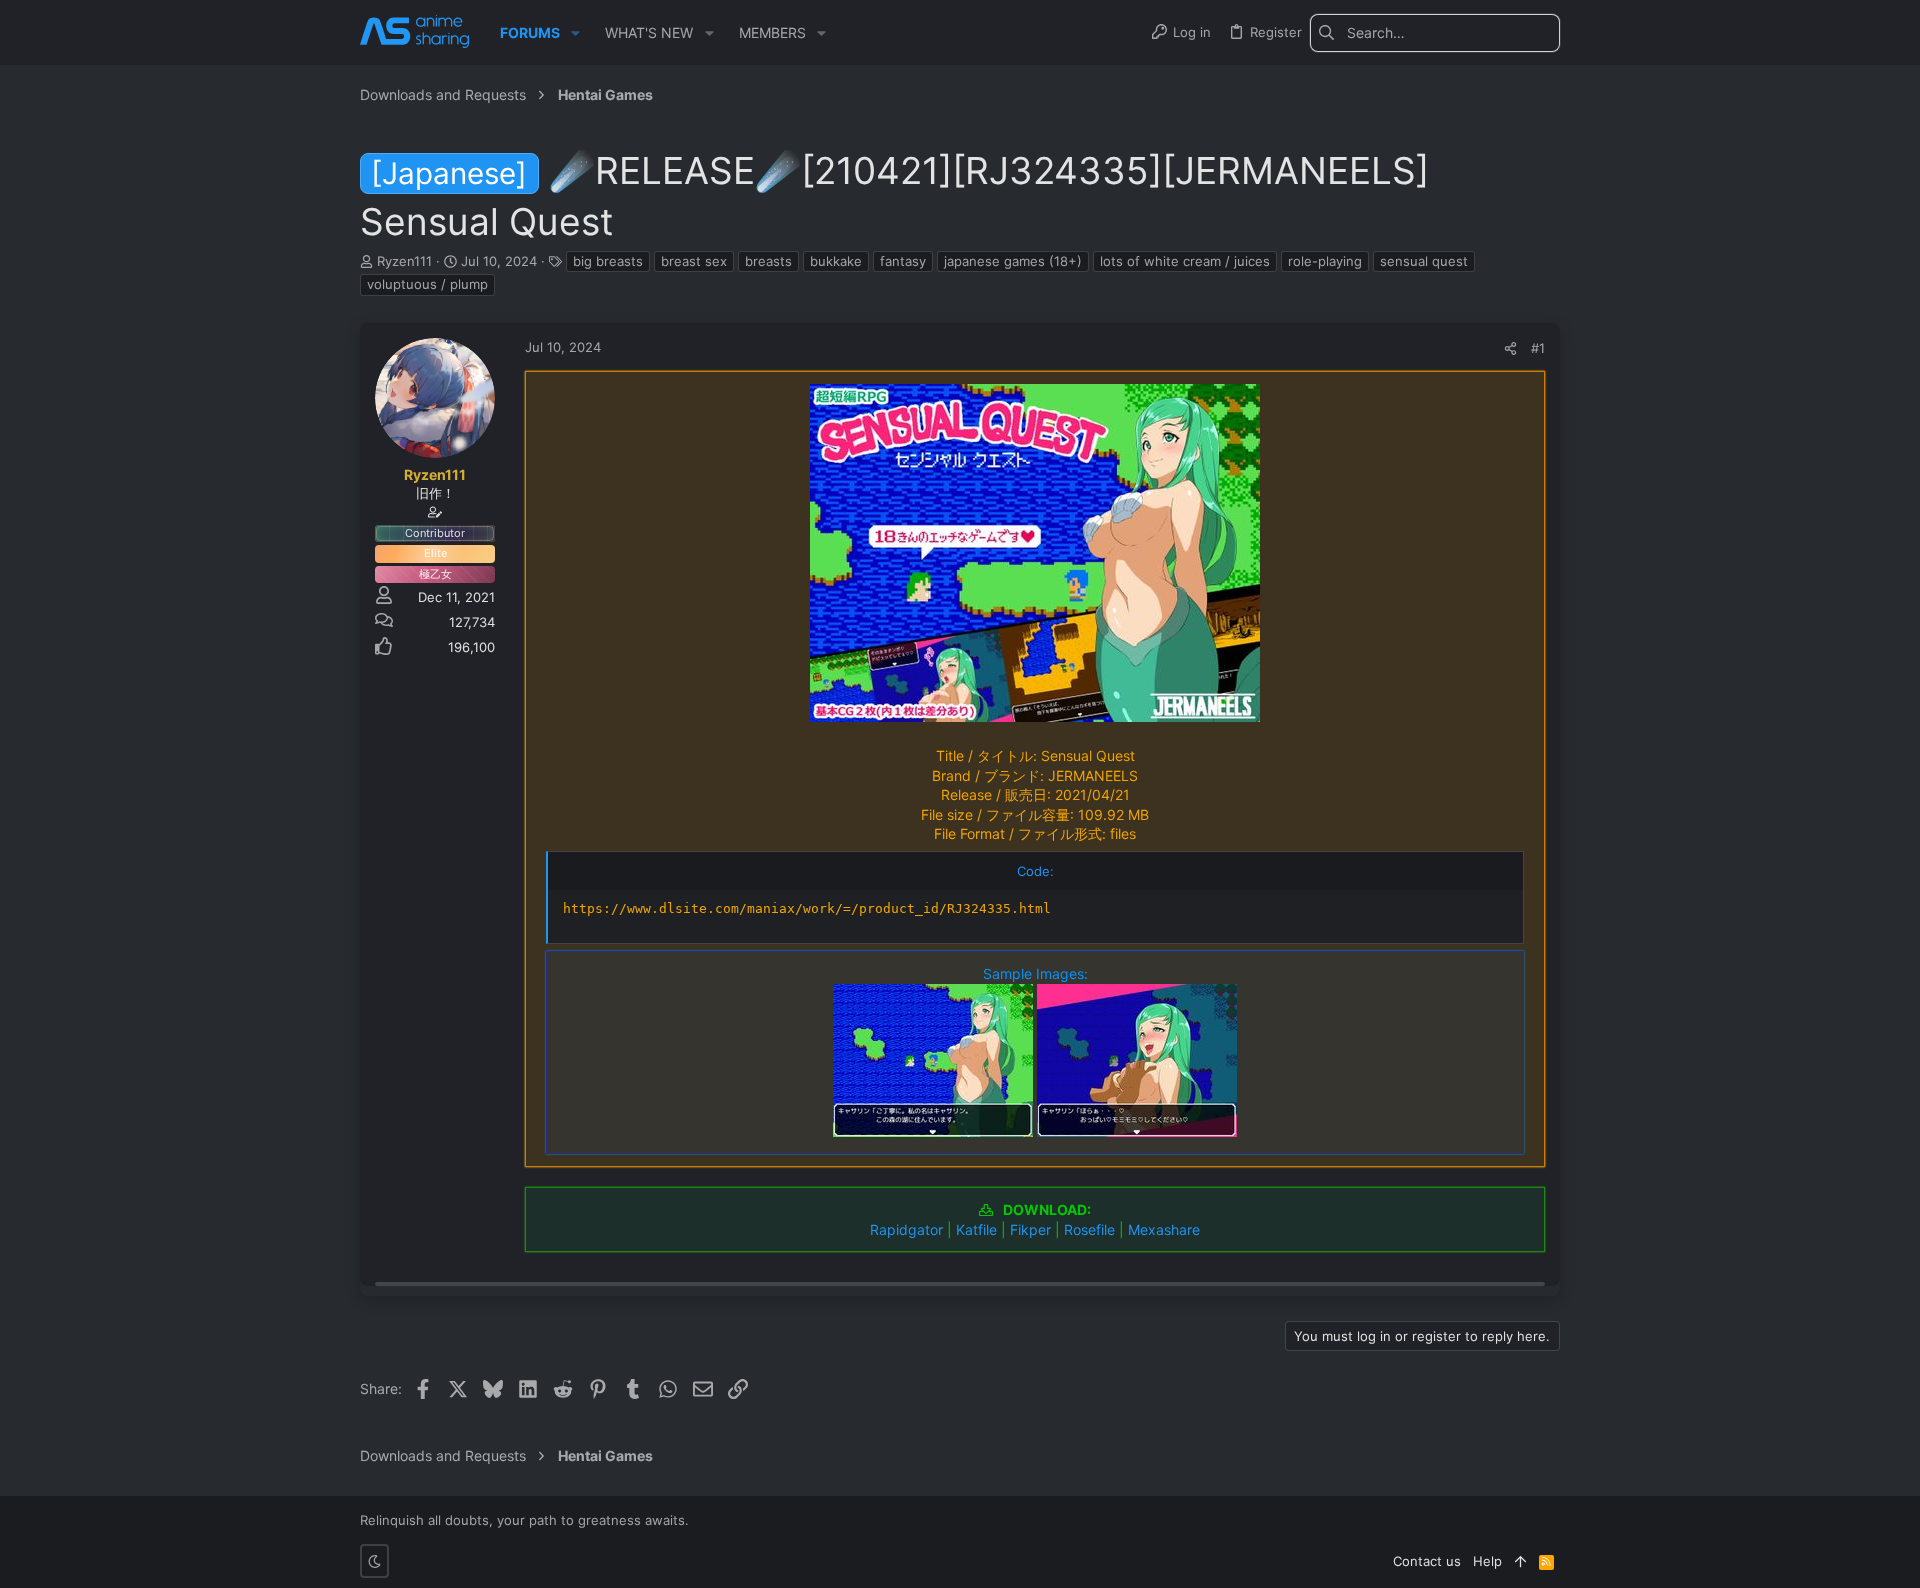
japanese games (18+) (1013, 261)
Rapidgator (906, 1229)
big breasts (608, 261)
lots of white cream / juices (1185, 261)
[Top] (1520, 1561)
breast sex (694, 261)
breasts (768, 261)
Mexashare (1164, 1229)
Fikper (1030, 1229)
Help (1487, 1561)
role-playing (1325, 261)
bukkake (836, 261)
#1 (1538, 348)
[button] (575, 33)
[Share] (1510, 348)
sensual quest (1424, 261)
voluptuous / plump (427, 284)
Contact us (1427, 1561)
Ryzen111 (404, 261)
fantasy (903, 261)
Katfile (976, 1229)
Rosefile (1089, 1229)
